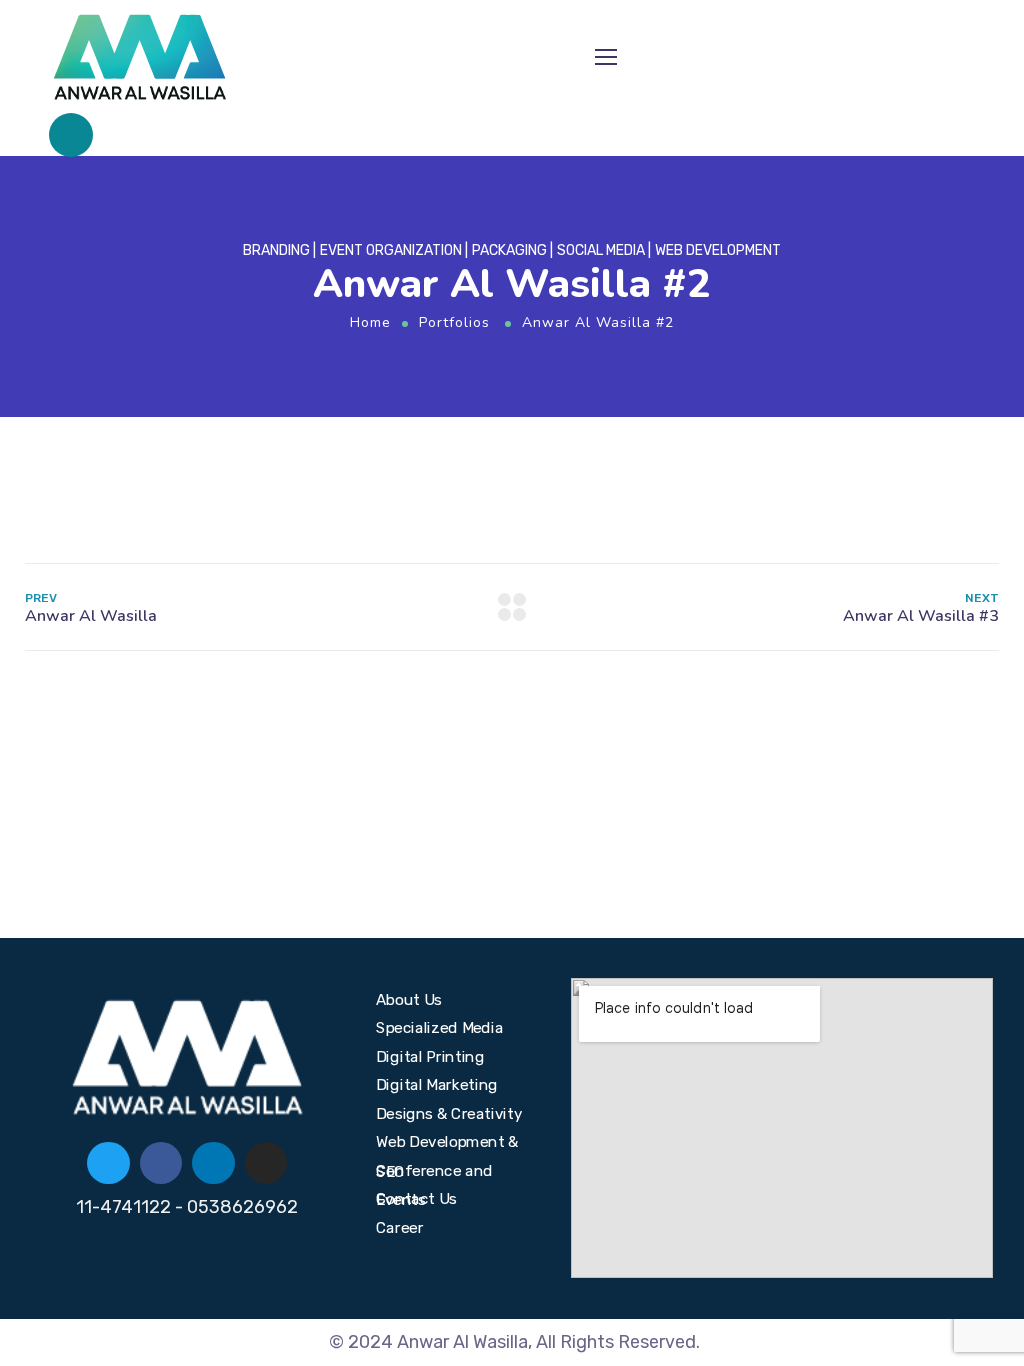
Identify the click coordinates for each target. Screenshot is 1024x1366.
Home (370, 322)
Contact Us (416, 1199)
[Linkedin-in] (213, 1163)
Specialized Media (439, 1028)
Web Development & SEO (447, 1144)
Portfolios (454, 322)
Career (400, 1227)
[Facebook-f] (161, 1163)
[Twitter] (108, 1163)
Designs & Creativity (449, 1113)
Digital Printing (430, 1056)
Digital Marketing (437, 1085)
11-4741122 (123, 1207)
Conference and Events (434, 1172)
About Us (409, 999)
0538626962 (242, 1207)
